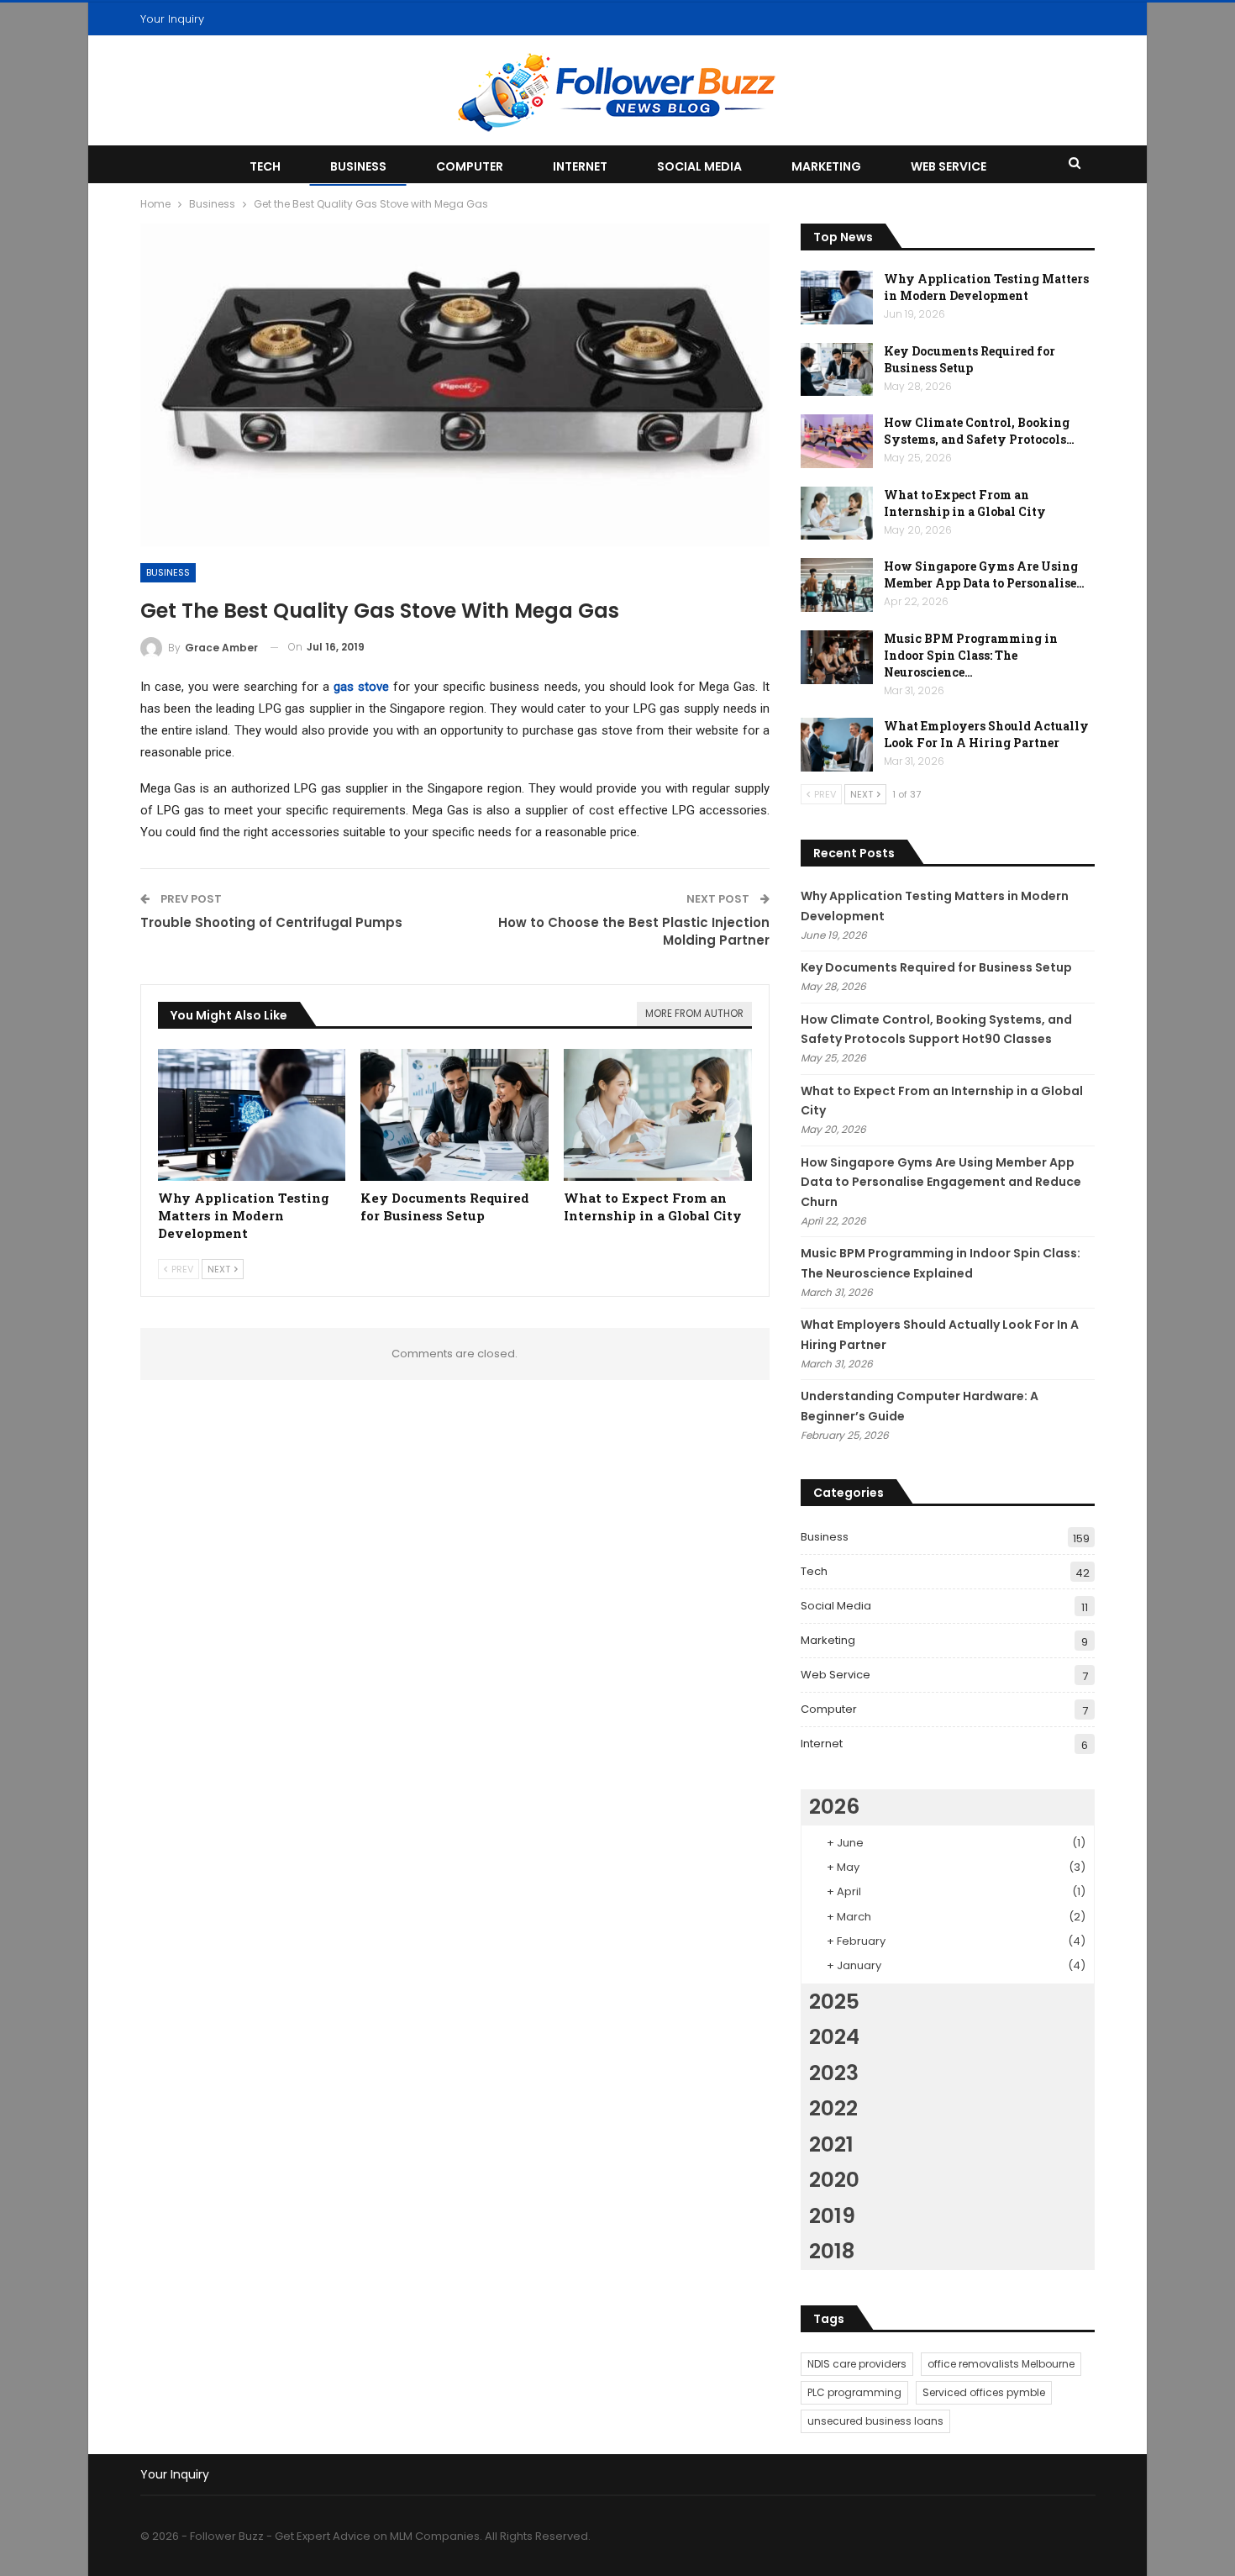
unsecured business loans (875, 2421)
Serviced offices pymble (984, 2392)
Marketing (826, 166)
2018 (832, 2251)
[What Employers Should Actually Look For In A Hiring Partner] (837, 745)
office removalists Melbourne (1001, 2364)
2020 (834, 2180)
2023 (834, 2073)
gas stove (361, 687)
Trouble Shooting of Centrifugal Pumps (271, 922)
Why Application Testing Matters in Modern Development (986, 287)
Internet (580, 166)
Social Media (699, 166)
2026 (834, 1807)
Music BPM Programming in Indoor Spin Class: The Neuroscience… (971, 655)
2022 (833, 2108)
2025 (834, 2002)
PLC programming (854, 2392)
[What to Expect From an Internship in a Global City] (658, 1115)
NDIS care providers (857, 2364)
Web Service (949, 166)
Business (358, 166)
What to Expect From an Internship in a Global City (965, 503)
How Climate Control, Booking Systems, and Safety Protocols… (979, 431)
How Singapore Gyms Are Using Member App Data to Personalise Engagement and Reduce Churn (941, 1183)
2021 (831, 2144)
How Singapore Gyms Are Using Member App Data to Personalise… (984, 574)
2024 (834, 2037)
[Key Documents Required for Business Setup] (455, 1115)
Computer (470, 166)
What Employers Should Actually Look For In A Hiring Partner (986, 734)
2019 (832, 2216)
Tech (265, 166)
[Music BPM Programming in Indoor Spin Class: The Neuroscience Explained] (837, 657)
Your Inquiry (172, 19)
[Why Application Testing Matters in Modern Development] (252, 1115)
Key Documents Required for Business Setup (970, 359)
